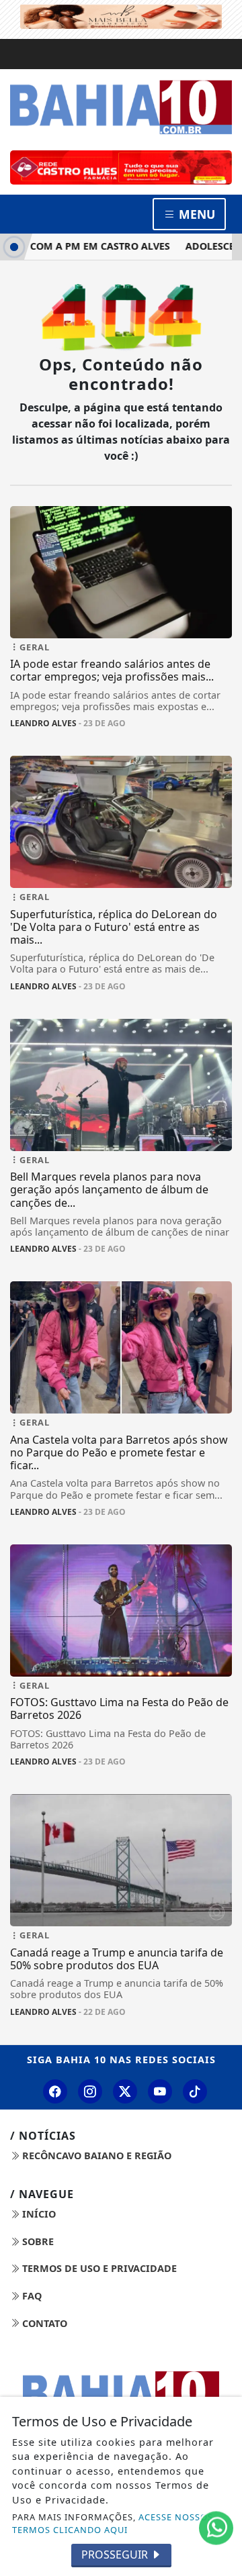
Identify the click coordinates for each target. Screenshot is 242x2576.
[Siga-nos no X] (125, 2091)
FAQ (31, 2296)
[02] (121, 167)
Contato (43, 2323)
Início (38, 2214)
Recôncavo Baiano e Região (95, 2156)
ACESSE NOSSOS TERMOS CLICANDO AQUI (113, 2523)
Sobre (37, 2241)
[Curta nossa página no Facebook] (55, 2091)
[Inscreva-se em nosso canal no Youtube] (160, 2091)
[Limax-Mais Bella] (121, 15)
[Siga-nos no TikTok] (195, 2091)
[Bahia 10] (121, 107)
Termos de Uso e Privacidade (98, 2268)
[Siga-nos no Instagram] (90, 2091)
